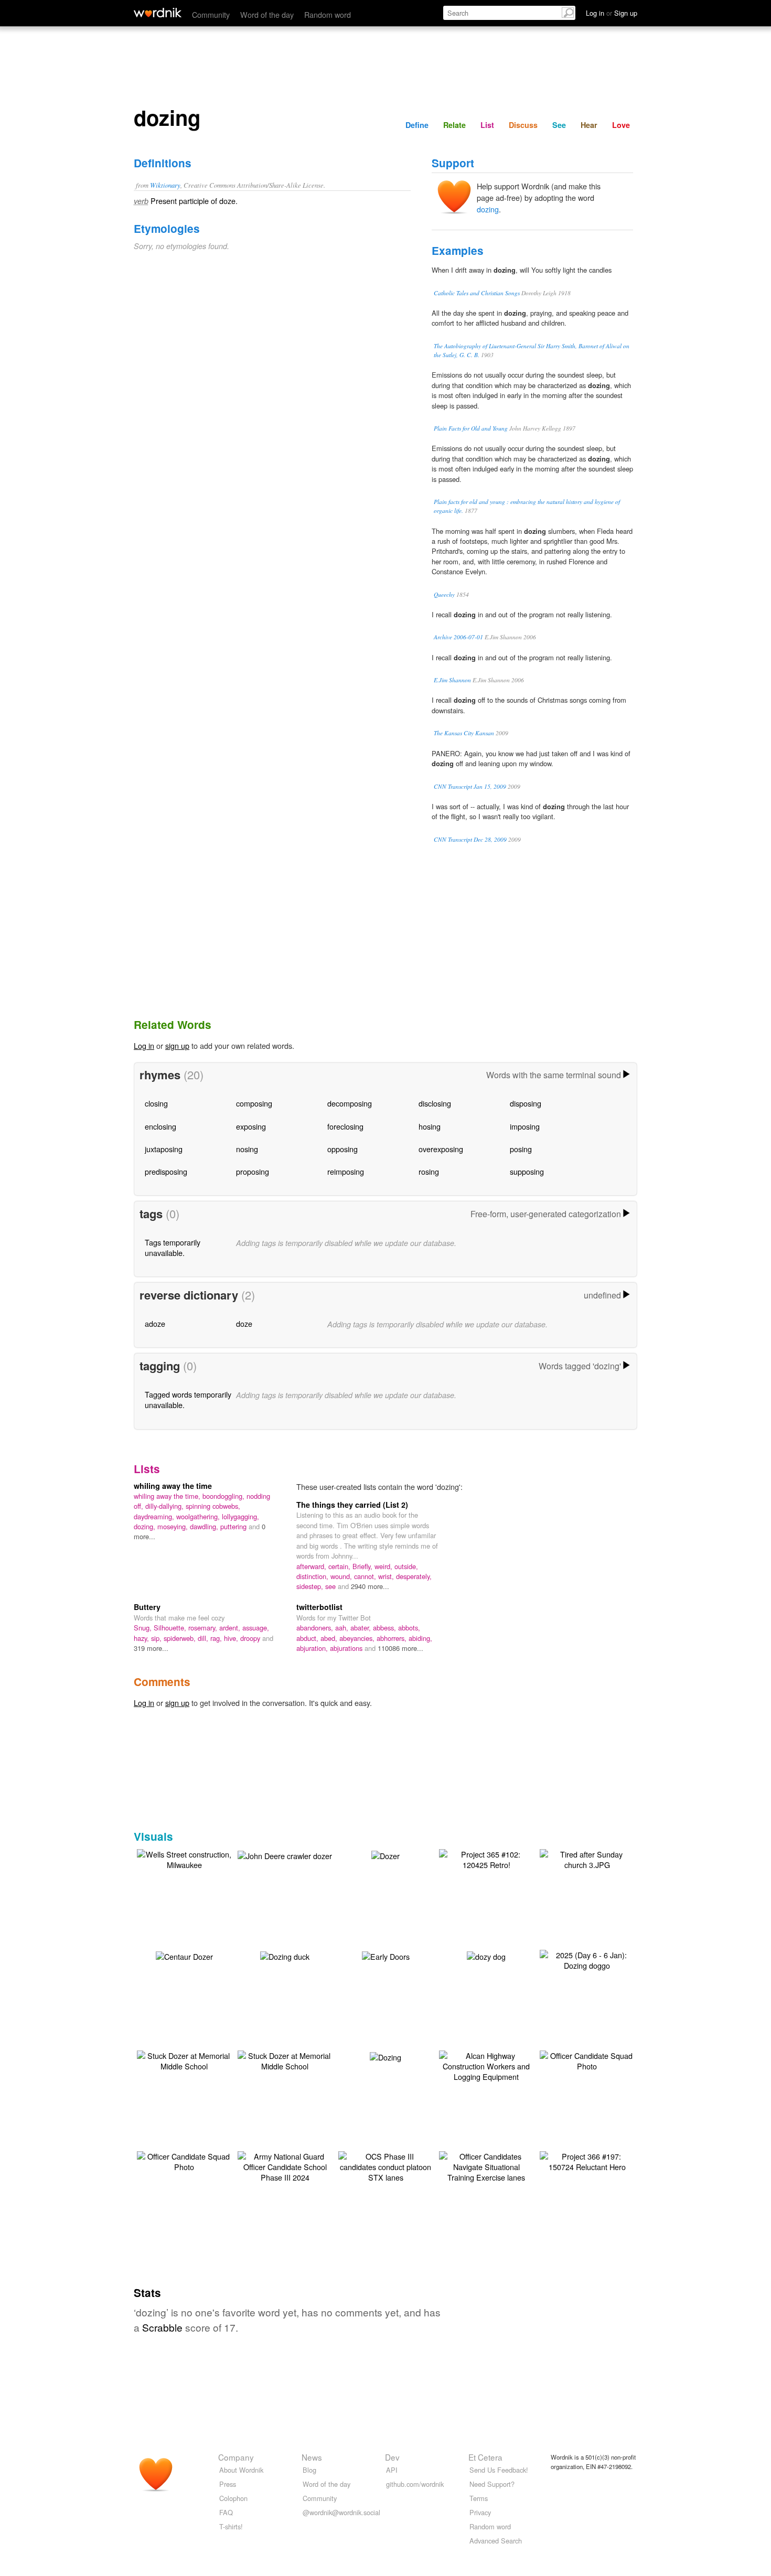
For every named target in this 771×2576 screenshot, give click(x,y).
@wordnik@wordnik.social (341, 2512)
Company (236, 2457)
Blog (309, 2470)
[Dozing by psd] (385, 2056)
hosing (430, 1126)
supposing (527, 1171)
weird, (384, 1566)
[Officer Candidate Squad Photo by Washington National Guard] (587, 2060)
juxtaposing (164, 1149)
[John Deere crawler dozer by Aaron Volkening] (285, 1855)
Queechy (444, 594)
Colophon (233, 2498)
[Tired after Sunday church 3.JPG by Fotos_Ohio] (587, 1858)
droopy (251, 1638)
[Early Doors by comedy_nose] (386, 1955)
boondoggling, (224, 1496)
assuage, (256, 1628)
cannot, (366, 1576)
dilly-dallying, (165, 1506)
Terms (479, 2498)
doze (244, 1323)
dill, (204, 1638)
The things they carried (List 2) (352, 1505)
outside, (406, 1566)
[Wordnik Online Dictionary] (158, 13)
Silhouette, (171, 1628)
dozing (488, 209)
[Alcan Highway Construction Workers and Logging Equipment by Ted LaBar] (486, 2065)
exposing (251, 1126)
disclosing (435, 1103)
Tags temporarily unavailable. (173, 1247)
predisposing (166, 1171)
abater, (362, 1628)
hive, (232, 1638)
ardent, (231, 1628)
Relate (454, 125)
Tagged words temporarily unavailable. (188, 1399)
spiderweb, (181, 1638)
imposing (525, 1126)
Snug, (144, 1628)
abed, (330, 1638)
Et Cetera (485, 2457)
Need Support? (492, 2484)
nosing (247, 1149)
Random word (328, 14)
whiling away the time (173, 1486)
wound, (342, 1576)
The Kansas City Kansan (464, 733)
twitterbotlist (319, 1607)
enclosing (160, 1126)
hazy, (142, 1638)
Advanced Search (496, 2541)
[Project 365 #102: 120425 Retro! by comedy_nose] (486, 1858)
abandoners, (316, 1628)
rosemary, (204, 1628)
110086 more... (400, 1648)
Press (228, 2484)
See (559, 125)
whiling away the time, (168, 1496)
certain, (340, 1566)
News (312, 2457)
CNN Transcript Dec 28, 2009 (470, 839)
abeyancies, (358, 1638)
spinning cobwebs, (213, 1506)
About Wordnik (241, 2470)
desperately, (414, 1576)
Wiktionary (165, 185)
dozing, (146, 1526)
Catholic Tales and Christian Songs (477, 293)
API (392, 2470)
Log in (144, 1045)
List (487, 125)
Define (417, 125)
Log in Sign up (612, 13)
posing (521, 1149)
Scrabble (162, 2327)
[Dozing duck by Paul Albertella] (285, 1955)
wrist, (387, 1576)
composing (254, 1103)
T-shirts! (231, 2526)
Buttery (147, 1607)
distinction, (313, 1576)
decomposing (350, 1103)
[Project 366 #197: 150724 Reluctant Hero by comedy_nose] (587, 2160)
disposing (526, 1103)
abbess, (385, 1628)
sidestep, (311, 1586)
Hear (589, 125)
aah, (343, 1628)
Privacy (480, 2512)
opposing (342, 1149)
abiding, (420, 1638)
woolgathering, (199, 1516)
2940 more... (370, 1586)
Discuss (523, 125)
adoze (155, 1323)
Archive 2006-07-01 (458, 637)
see (331, 1586)
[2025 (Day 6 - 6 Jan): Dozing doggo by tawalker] (587, 1959)
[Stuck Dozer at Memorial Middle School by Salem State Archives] (184, 2060)
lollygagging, (240, 1516)
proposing (253, 1171)
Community (211, 14)
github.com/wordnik (415, 2484)
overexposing (441, 1149)
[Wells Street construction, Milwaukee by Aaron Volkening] (184, 1858)
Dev (392, 2457)
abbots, (409, 1628)
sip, (157, 1638)
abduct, (308, 1638)
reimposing (346, 1171)
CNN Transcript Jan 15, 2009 (470, 786)
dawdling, (205, 1526)
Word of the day (267, 14)
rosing (429, 1171)
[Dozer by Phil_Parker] (385, 1855)
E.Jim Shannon (452, 680)
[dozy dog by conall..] (486, 1955)
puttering (234, 1526)
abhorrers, (393, 1638)
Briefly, (363, 1566)
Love (621, 125)
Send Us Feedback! (499, 2470)
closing (156, 1103)
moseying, (174, 1526)
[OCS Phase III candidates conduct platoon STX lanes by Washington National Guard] (385, 2166)
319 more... (151, 1648)
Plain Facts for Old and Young (471, 428)
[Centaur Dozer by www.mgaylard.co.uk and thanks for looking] (184, 1955)
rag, (217, 1638)
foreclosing (345, 1126)
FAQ (226, 2512)
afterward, (312, 1566)
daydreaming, (155, 1516)
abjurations (347, 1648)
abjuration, (313, 1648)
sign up (177, 1045)
